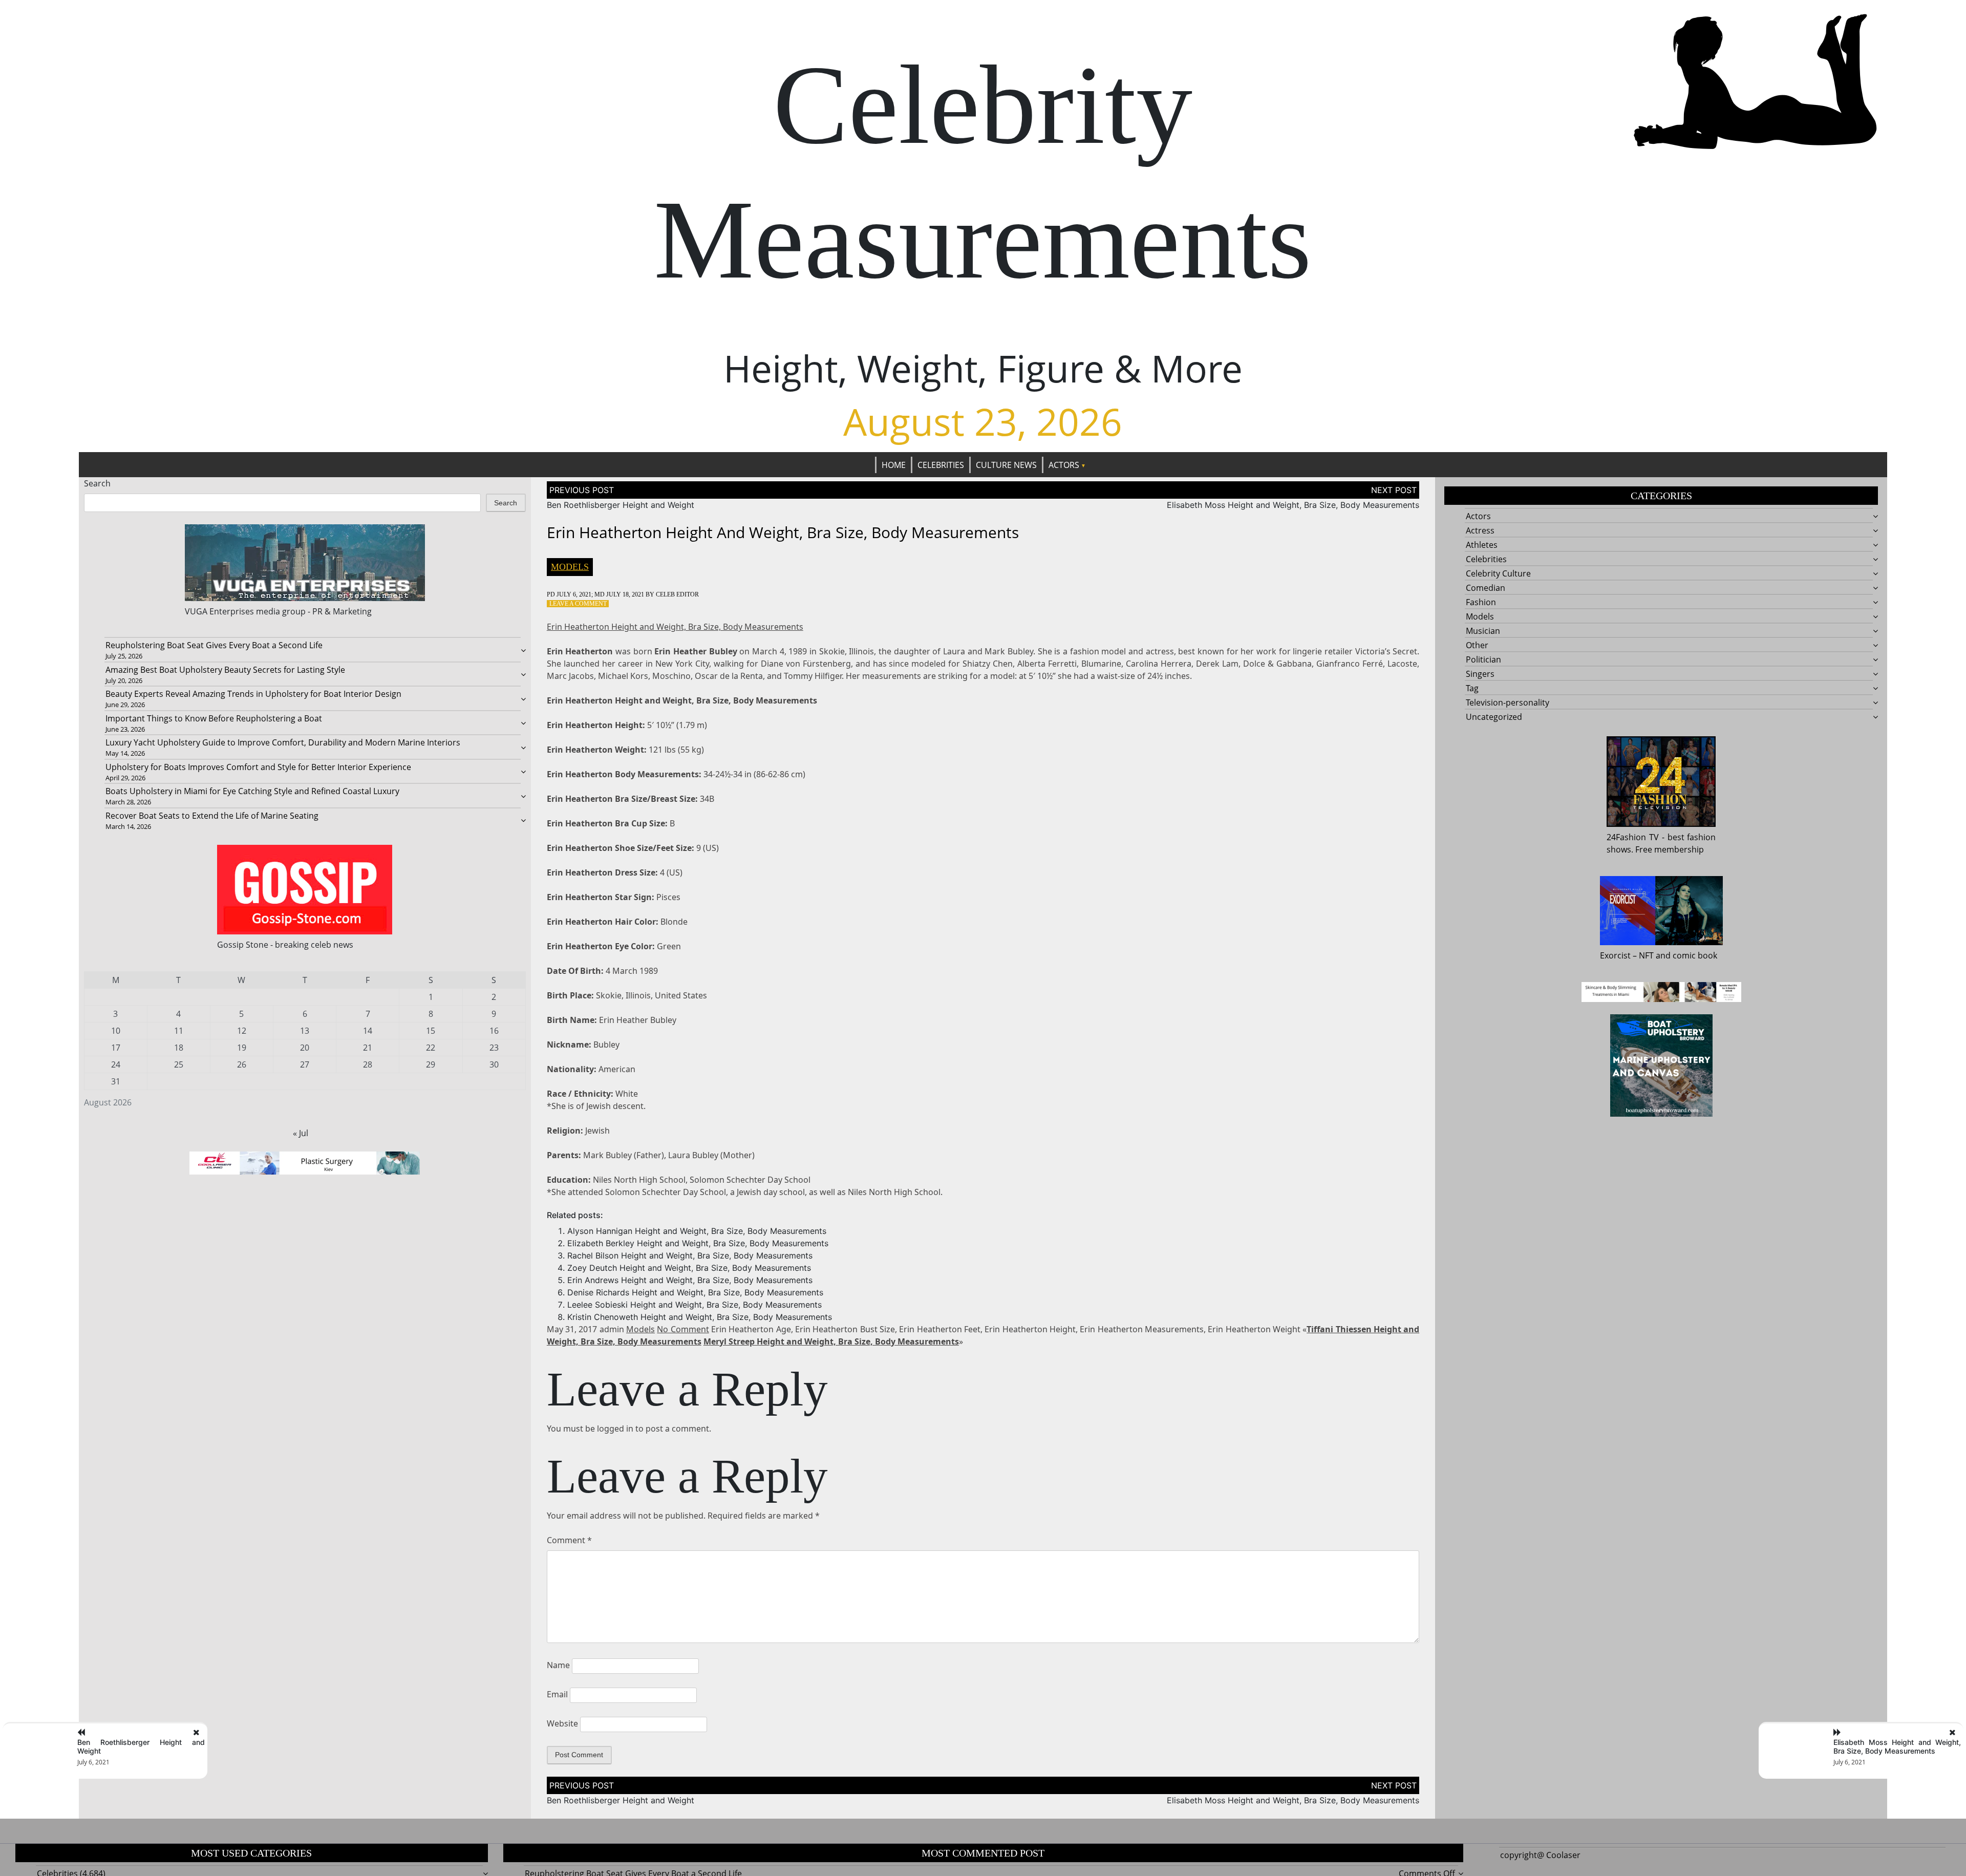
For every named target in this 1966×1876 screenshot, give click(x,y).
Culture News (1006, 465)
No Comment (683, 1329)
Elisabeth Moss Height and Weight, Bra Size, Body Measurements (1293, 505)
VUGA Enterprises (219, 611)
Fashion (1481, 602)
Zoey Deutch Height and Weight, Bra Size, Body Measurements (689, 1268)
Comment (569, 1540)
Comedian (1486, 588)
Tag (1472, 688)
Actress (1480, 530)
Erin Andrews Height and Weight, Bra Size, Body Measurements (690, 1280)
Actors (1064, 465)
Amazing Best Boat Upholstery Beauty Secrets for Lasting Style (225, 670)
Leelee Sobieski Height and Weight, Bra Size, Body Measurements (694, 1305)
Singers (1480, 674)
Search (97, 483)
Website (562, 1723)
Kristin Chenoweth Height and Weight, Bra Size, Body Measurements (700, 1317)
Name (558, 1665)
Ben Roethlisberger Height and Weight (621, 505)
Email (557, 1694)
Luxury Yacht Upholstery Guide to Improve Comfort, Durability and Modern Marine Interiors (283, 742)
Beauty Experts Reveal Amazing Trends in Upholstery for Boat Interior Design (253, 694)
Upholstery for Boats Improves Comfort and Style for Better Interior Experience (258, 767)
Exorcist (1615, 955)
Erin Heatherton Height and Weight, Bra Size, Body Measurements (675, 627)
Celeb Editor (677, 594)
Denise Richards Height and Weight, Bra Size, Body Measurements (695, 1292)
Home (894, 465)
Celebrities (941, 465)
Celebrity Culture (1498, 573)
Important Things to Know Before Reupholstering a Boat (214, 718)
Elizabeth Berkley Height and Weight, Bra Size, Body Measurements (698, 1243)
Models (570, 567)
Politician (1483, 659)
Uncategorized (1494, 717)
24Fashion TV (1633, 837)
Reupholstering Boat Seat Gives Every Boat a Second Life (214, 645)
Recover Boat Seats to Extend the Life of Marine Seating (212, 816)
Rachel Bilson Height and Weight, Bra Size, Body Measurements (690, 1255)
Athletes (1482, 545)
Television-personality (1508, 702)
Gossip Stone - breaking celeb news (285, 945)
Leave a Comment (578, 604)
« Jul (301, 1133)
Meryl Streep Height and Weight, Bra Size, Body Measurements (831, 1341)
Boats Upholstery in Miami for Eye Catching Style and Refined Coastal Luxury (252, 791)
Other (1477, 645)
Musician (1483, 631)
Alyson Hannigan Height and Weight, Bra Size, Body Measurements (697, 1231)
